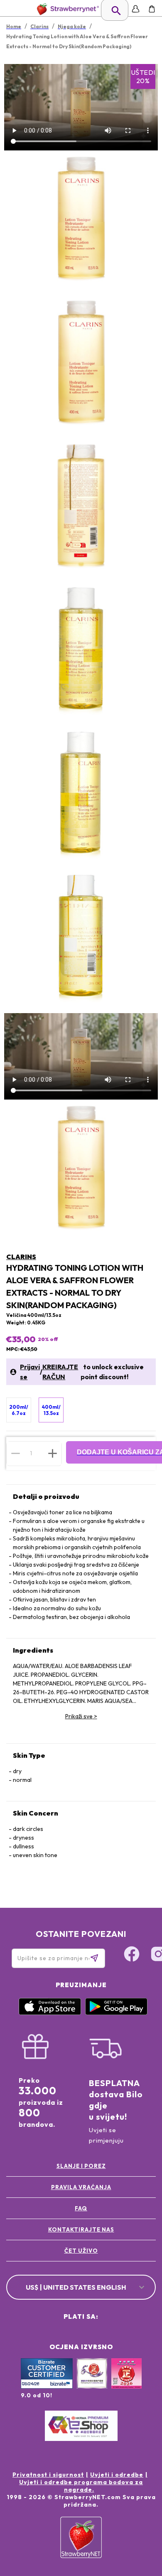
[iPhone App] (50, 2013)
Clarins (21, 1257)
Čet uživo (81, 2251)
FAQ (81, 2208)
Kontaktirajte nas (81, 2229)
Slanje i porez (81, 2166)
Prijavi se (30, 1372)
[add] (53, 1453)
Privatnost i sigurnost (48, 2475)
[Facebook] (132, 1955)
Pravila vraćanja (81, 2187)
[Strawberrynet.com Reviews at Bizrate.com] (47, 2387)
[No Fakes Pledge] (126, 2382)
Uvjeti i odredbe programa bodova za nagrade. (81, 2486)
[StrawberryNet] (66, 9)
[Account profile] (136, 9)
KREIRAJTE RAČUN (60, 1372)
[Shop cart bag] (152, 9)
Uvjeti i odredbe (117, 2475)
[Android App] (116, 2013)
